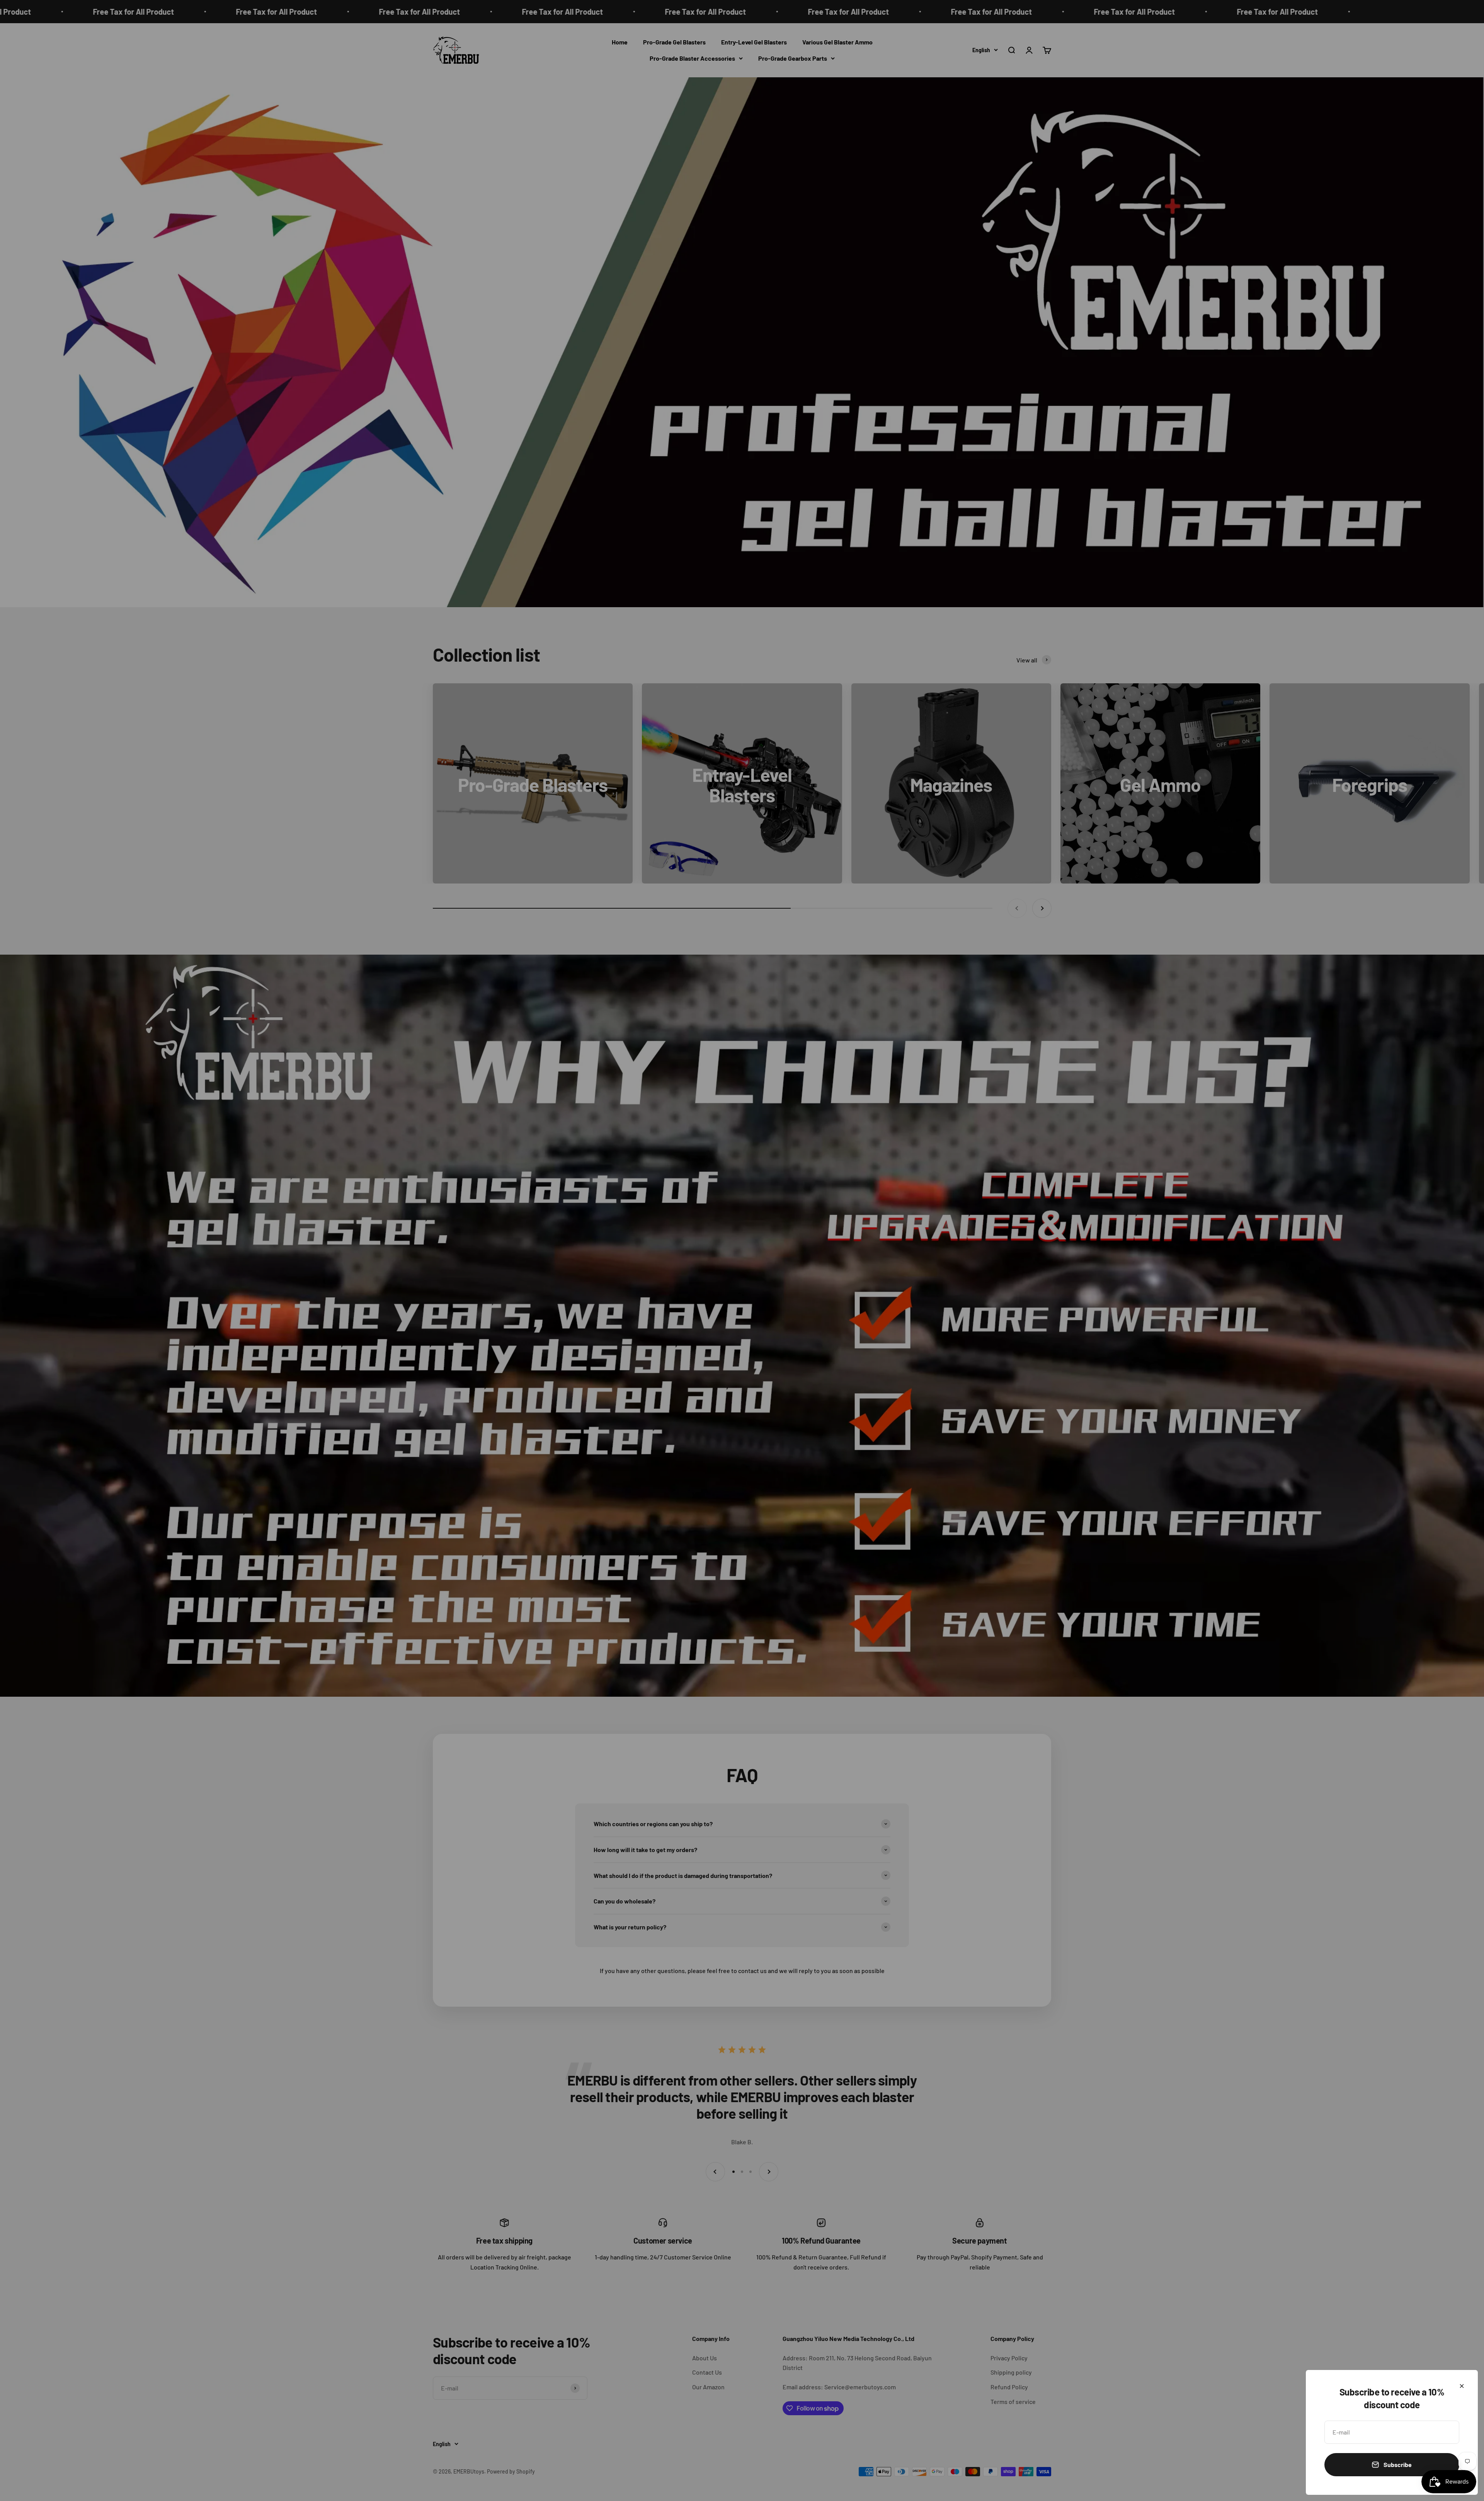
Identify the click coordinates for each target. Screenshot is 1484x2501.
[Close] (1462, 2386)
